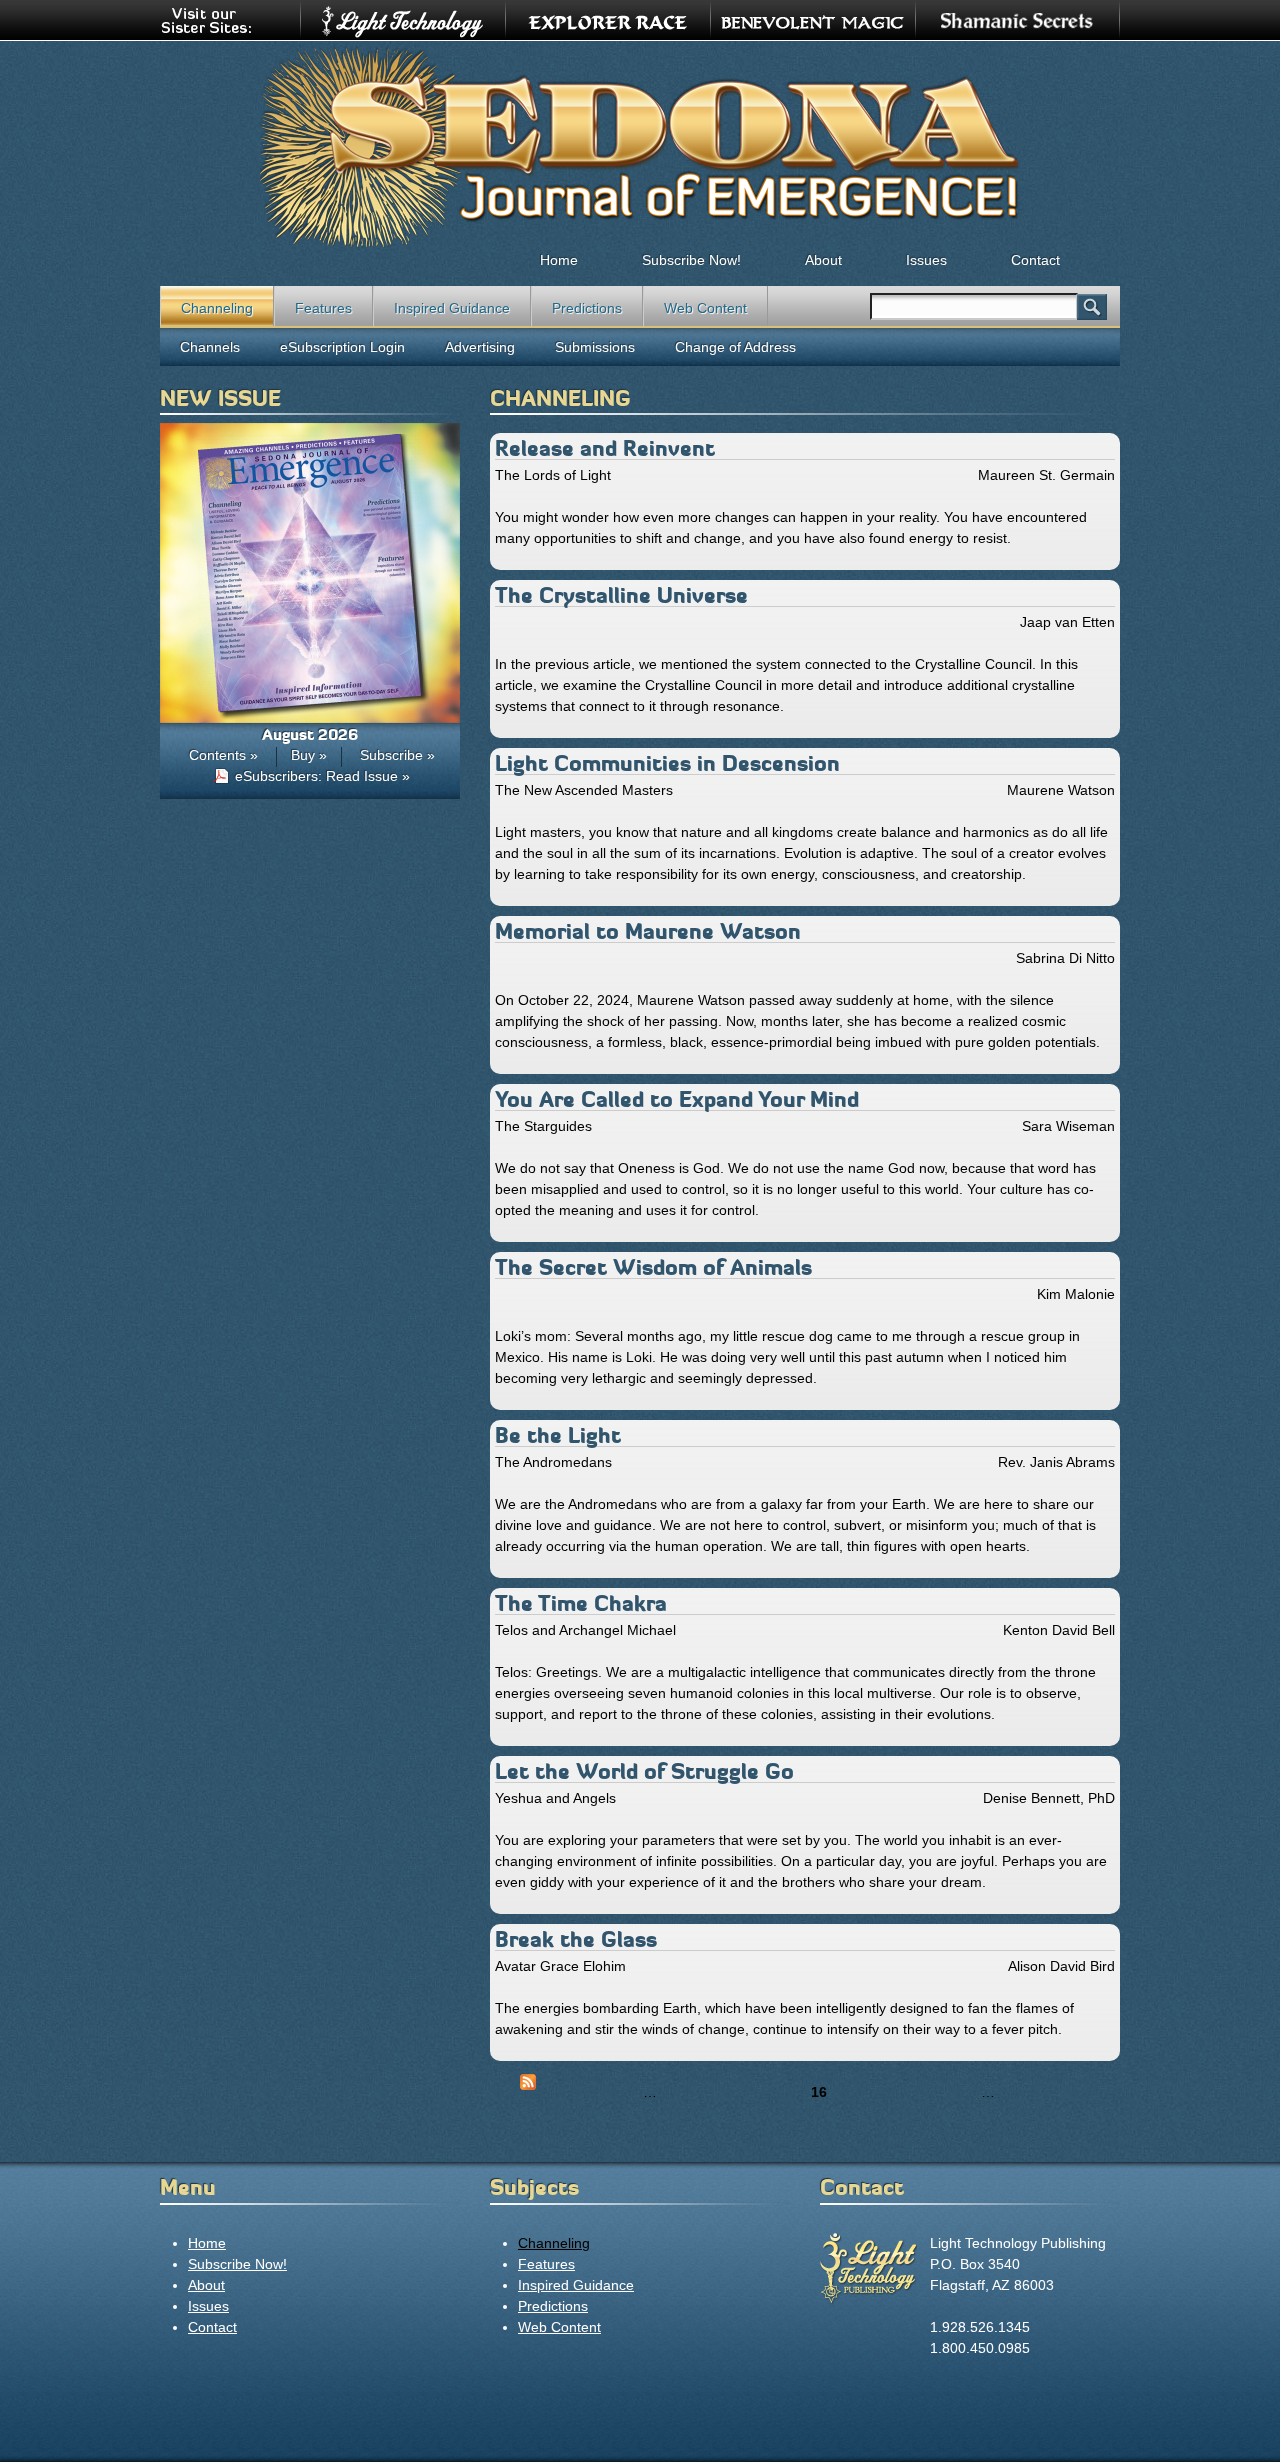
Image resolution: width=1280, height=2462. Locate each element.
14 (751, 2092)
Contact (1035, 260)
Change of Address (735, 347)
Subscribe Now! (691, 260)
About (823, 260)
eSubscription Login (342, 347)
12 (683, 2092)
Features (323, 308)
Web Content (705, 308)
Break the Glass (576, 1939)
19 (921, 2092)
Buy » (309, 755)
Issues (926, 260)
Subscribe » (397, 755)
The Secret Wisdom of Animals (653, 1267)
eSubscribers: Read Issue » (322, 776)
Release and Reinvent (605, 448)
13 (717, 2092)
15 (785, 2092)
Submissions (595, 347)
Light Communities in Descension (667, 763)
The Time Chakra (581, 1603)
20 (955, 2092)
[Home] (640, 146)
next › (1031, 2092)
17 (853, 2092)
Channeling (217, 308)
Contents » (223, 755)
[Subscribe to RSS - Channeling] (528, 2085)
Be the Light (558, 1435)
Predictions (587, 308)
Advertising (480, 347)
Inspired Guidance (452, 308)
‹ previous (593, 2092)
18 (887, 2092)
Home (559, 260)
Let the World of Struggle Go (644, 1771)
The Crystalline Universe (621, 595)
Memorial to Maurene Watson (648, 931)
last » (1084, 2092)
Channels (210, 347)
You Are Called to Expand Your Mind (677, 1099)
